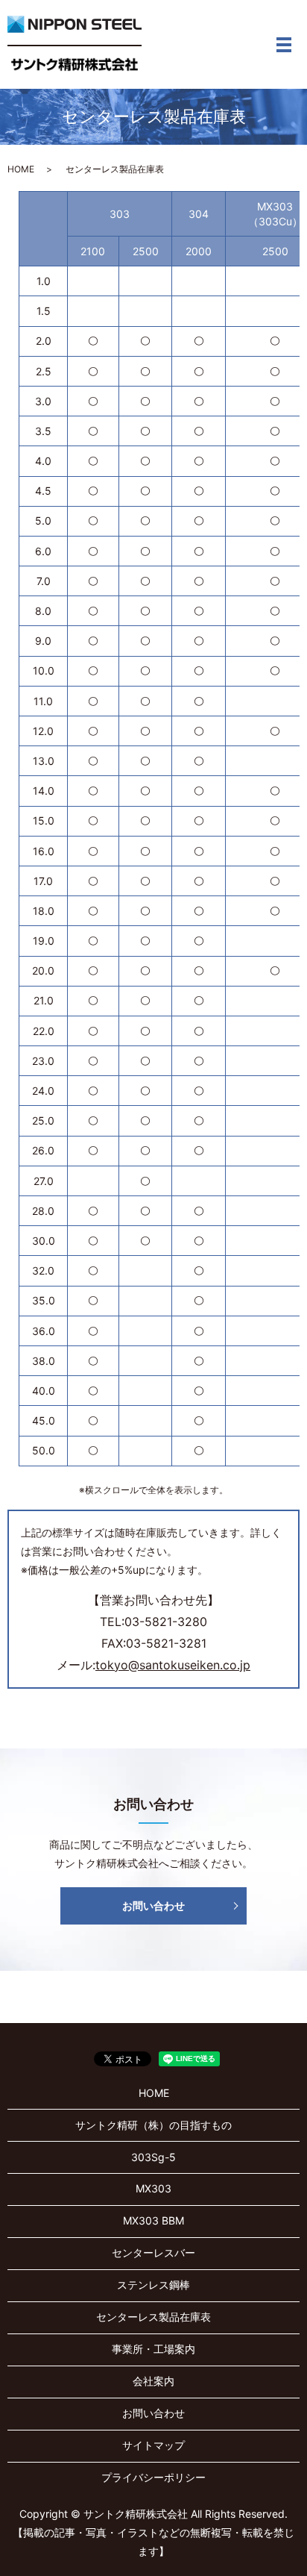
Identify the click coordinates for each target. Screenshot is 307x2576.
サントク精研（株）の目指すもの (153, 2125)
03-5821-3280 (166, 1622)
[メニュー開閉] (284, 45)
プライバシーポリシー (153, 2477)
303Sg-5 (153, 2157)
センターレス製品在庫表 (153, 2317)
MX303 (153, 2188)
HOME (21, 169)
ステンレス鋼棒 (153, 2285)
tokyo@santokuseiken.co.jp (173, 1665)
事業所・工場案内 (153, 2349)
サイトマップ (153, 2445)
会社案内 (153, 2381)
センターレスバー (153, 2253)
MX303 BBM (153, 2220)
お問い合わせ (153, 1906)
